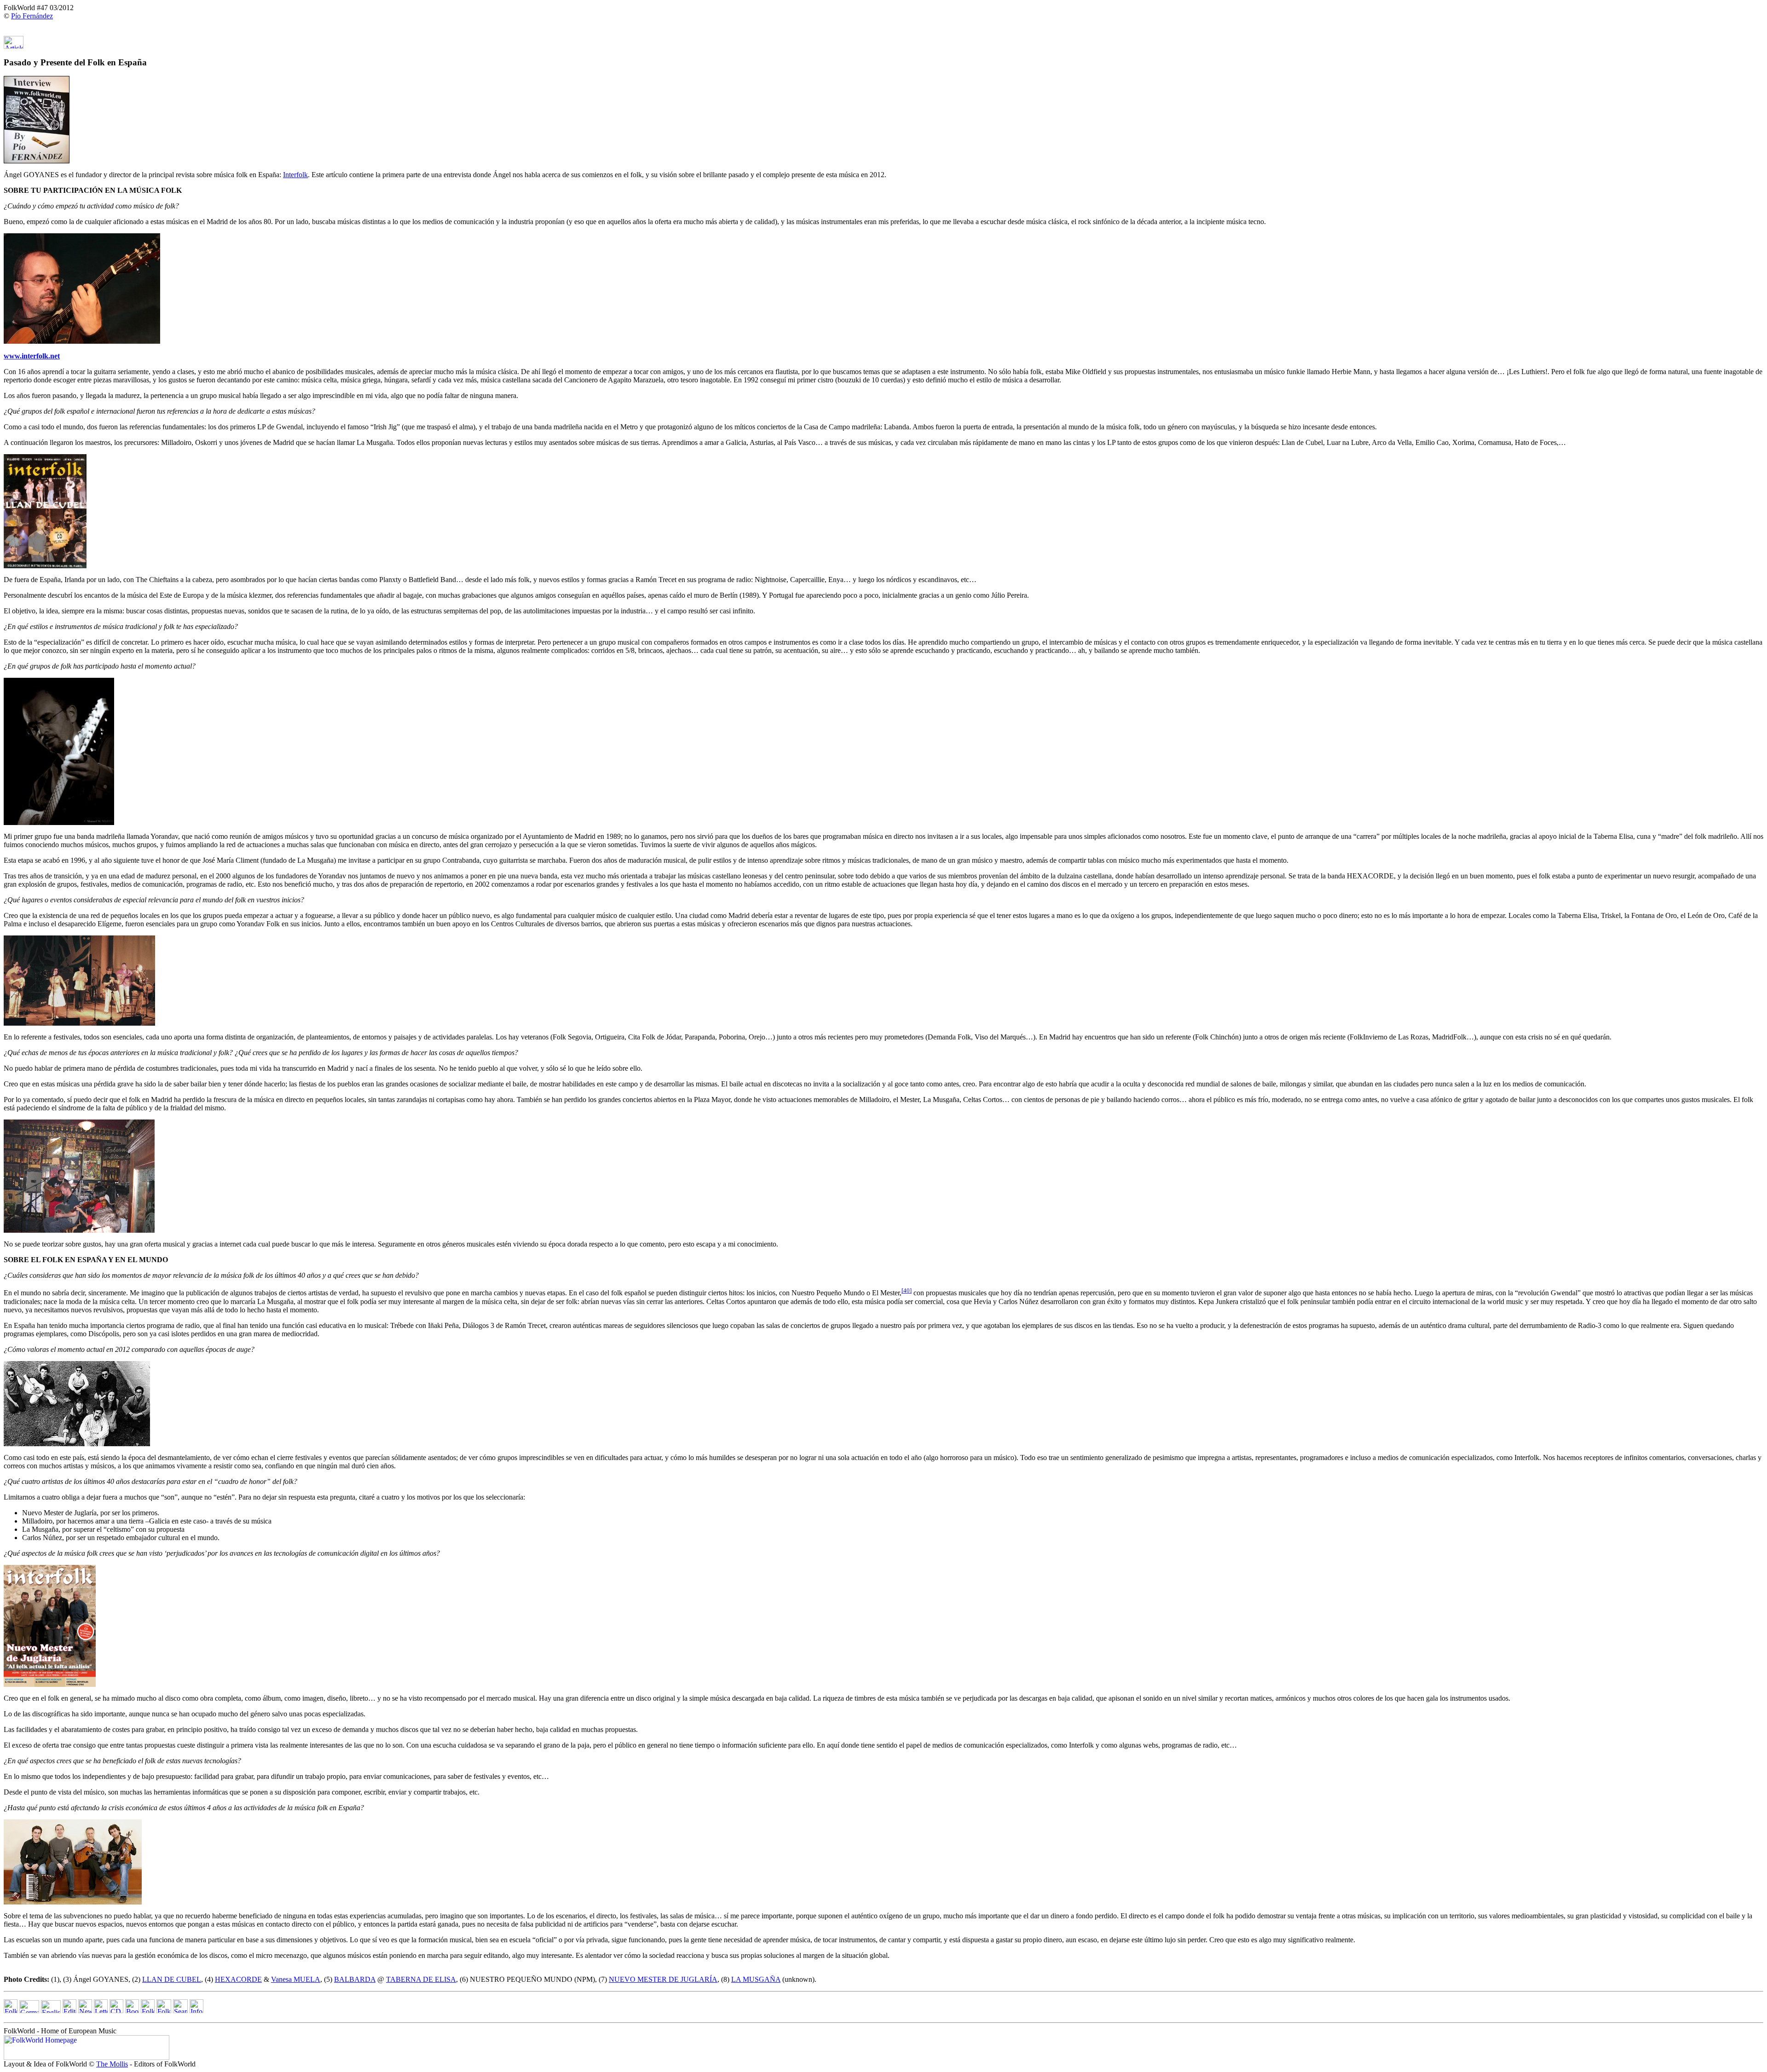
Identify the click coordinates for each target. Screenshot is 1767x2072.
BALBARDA (355, 1979)
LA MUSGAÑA (756, 1979)
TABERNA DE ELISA (421, 1979)
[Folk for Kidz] (148, 2011)
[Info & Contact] (196, 2011)
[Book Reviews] (132, 2011)
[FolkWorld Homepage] (11, 2011)
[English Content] (51, 2011)
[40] (907, 1290)
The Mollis (112, 2064)
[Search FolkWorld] (180, 2011)
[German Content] (29, 2011)
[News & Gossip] (85, 2011)
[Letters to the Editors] (101, 2011)
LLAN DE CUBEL (172, 1979)
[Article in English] (14, 46)
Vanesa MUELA (296, 1979)
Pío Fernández (32, 16)
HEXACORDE (238, 1979)
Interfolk (295, 175)
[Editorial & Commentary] (69, 2011)
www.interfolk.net (32, 356)
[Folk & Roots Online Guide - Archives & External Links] (164, 2011)
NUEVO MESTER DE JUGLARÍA (663, 1979)
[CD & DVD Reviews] (116, 2011)
